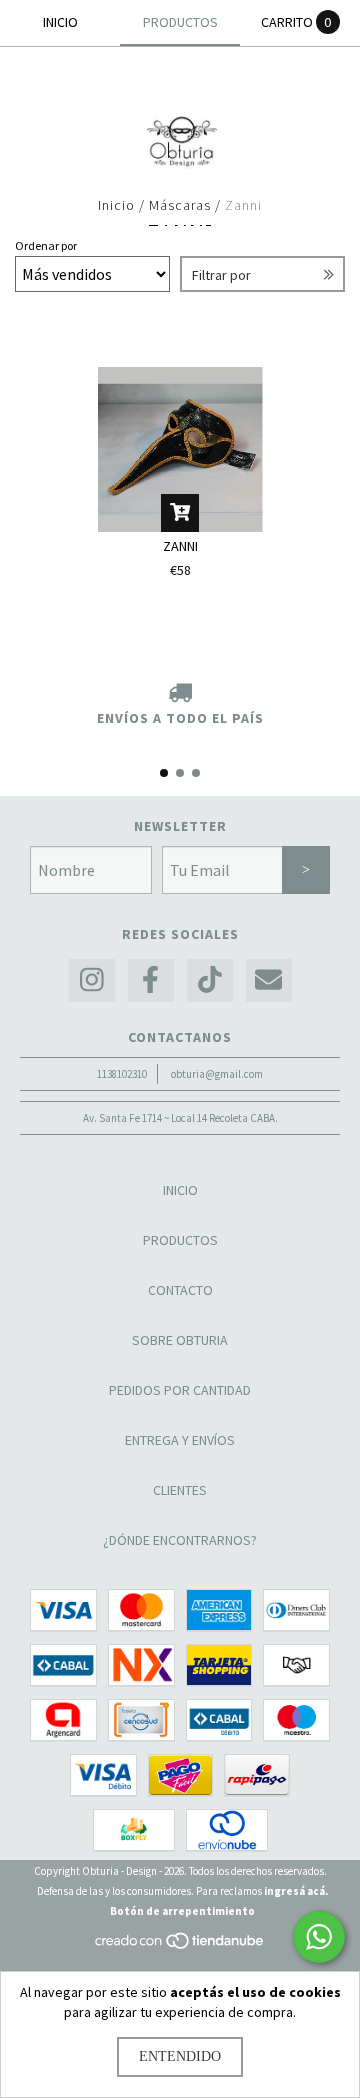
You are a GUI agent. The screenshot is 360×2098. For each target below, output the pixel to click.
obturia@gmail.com (217, 1074)
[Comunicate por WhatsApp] (319, 1937)
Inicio (116, 205)
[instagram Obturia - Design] (92, 980)
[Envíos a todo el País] (180, 694)
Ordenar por (46, 245)
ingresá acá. (296, 1891)
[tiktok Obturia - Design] (210, 980)
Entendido (180, 2056)
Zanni (180, 546)
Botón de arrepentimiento (182, 1911)
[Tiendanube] (180, 1946)
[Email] (269, 980)
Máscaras (182, 205)
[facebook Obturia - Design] (151, 980)
